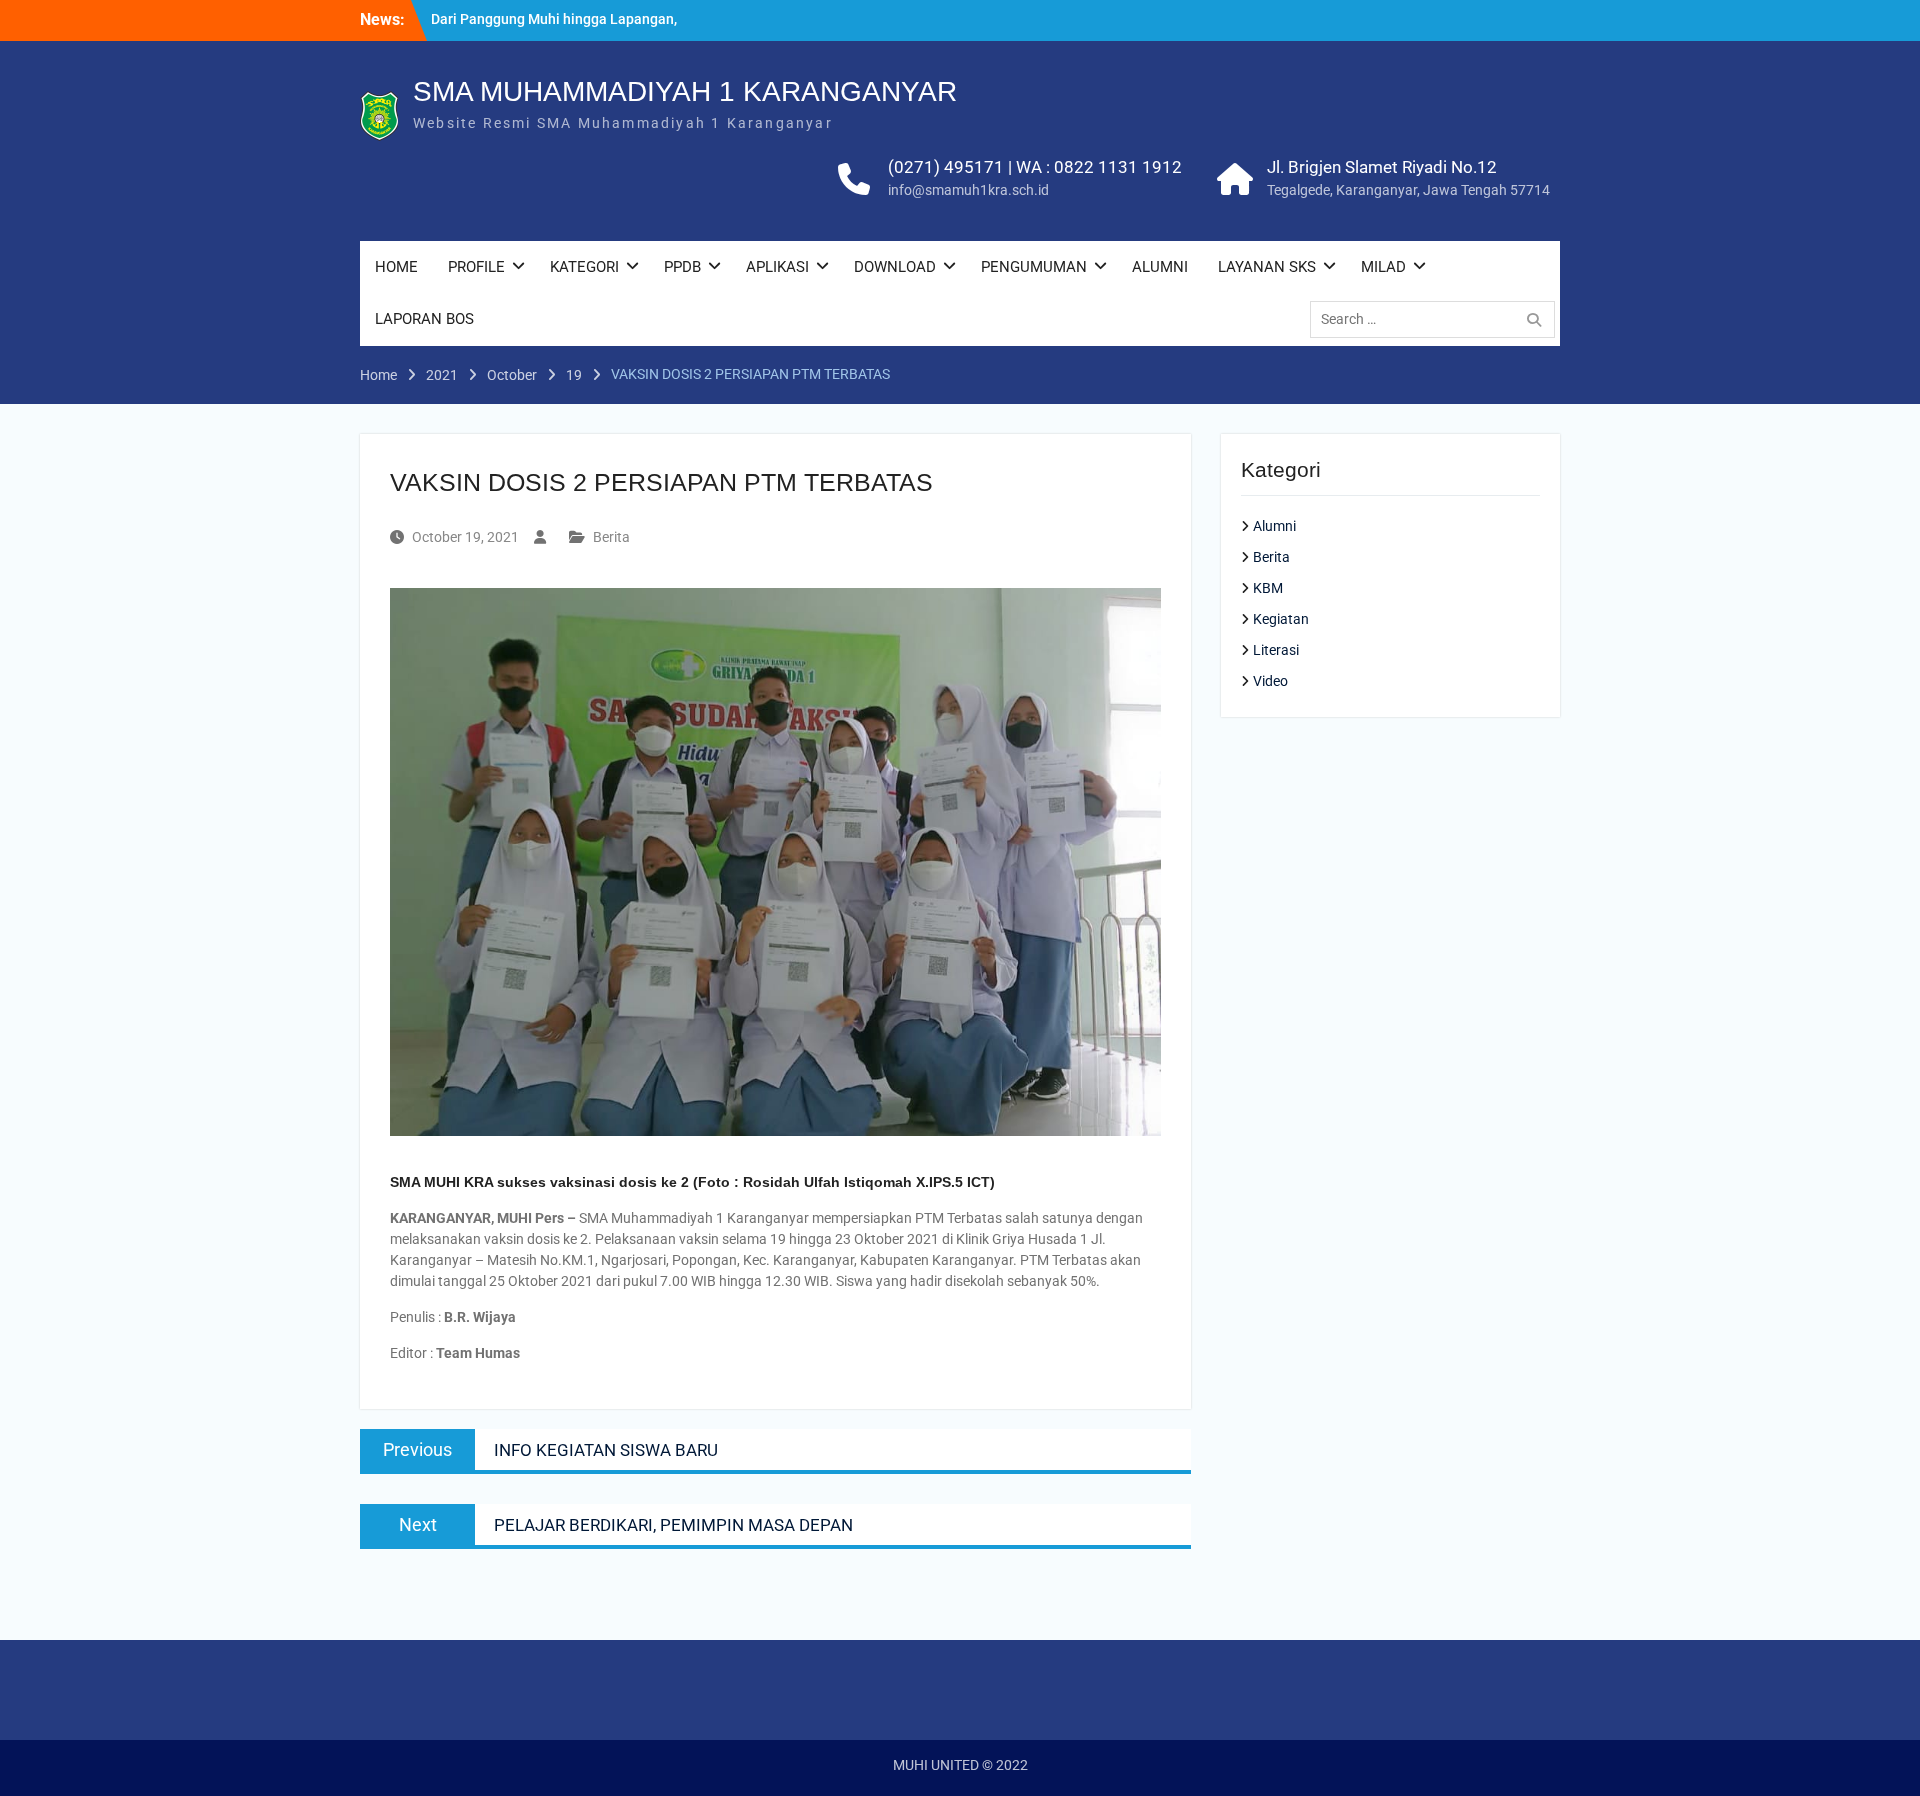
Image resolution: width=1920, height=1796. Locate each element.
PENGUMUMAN (1034, 267)
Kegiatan (1281, 619)
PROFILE (476, 267)
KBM (1268, 588)
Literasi (1276, 650)
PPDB (682, 267)
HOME (396, 267)
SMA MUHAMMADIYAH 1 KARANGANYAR (685, 91)
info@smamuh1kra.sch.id (968, 190)
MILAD (1383, 267)
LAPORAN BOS (424, 319)
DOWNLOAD (895, 267)
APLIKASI (777, 267)
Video (1270, 681)
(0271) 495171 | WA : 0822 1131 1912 (1035, 167)
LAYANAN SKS (1267, 267)
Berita (611, 537)
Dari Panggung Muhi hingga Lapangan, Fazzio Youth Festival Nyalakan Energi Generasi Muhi (554, 30)
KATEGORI (584, 267)
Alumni (1274, 526)
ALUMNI (1160, 267)
